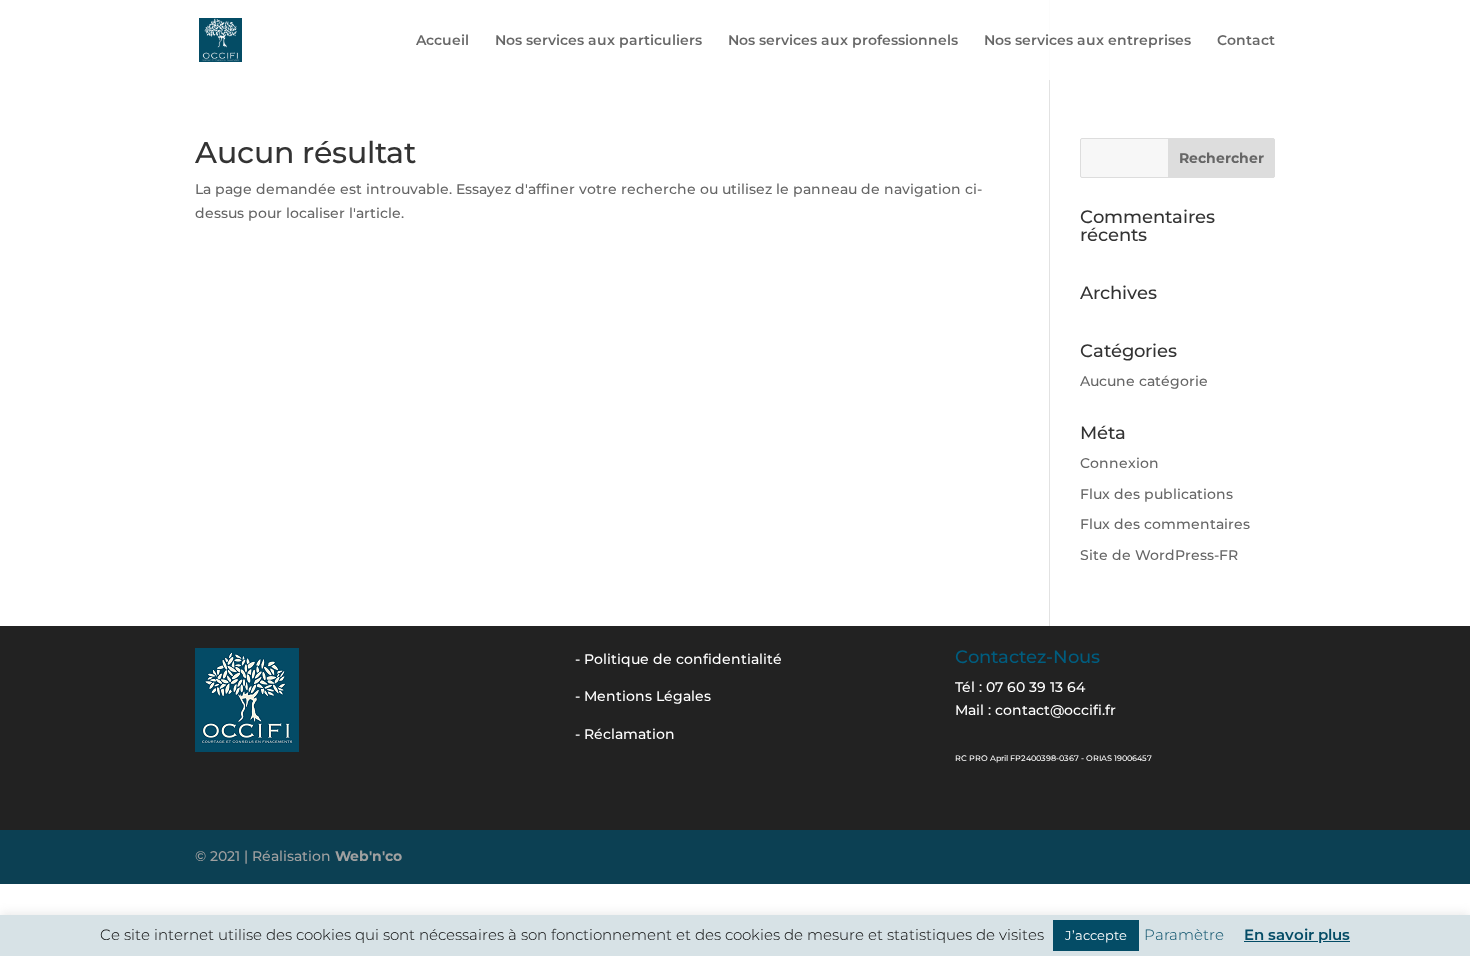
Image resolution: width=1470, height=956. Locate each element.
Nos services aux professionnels (843, 41)
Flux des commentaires (1165, 524)
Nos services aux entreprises (1087, 41)
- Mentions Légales (643, 696)
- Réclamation (625, 734)
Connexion (1119, 463)
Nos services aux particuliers (598, 41)
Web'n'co (368, 856)
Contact (1246, 41)
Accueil (442, 41)
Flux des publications (1156, 494)
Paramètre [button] (1184, 934)
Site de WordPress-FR (1159, 555)
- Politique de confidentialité (678, 659)
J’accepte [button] (1096, 935)
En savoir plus (1297, 934)
